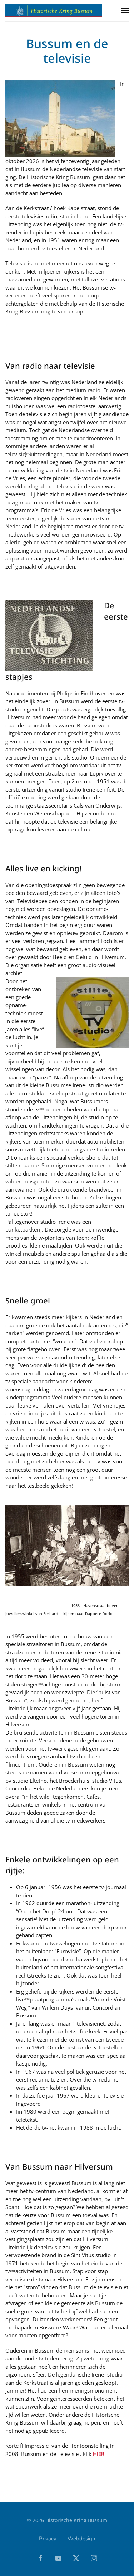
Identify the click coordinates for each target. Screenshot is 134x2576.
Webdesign (81, 2539)
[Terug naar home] (54, 11)
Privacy (48, 2539)
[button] (125, 11)
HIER (99, 2454)
